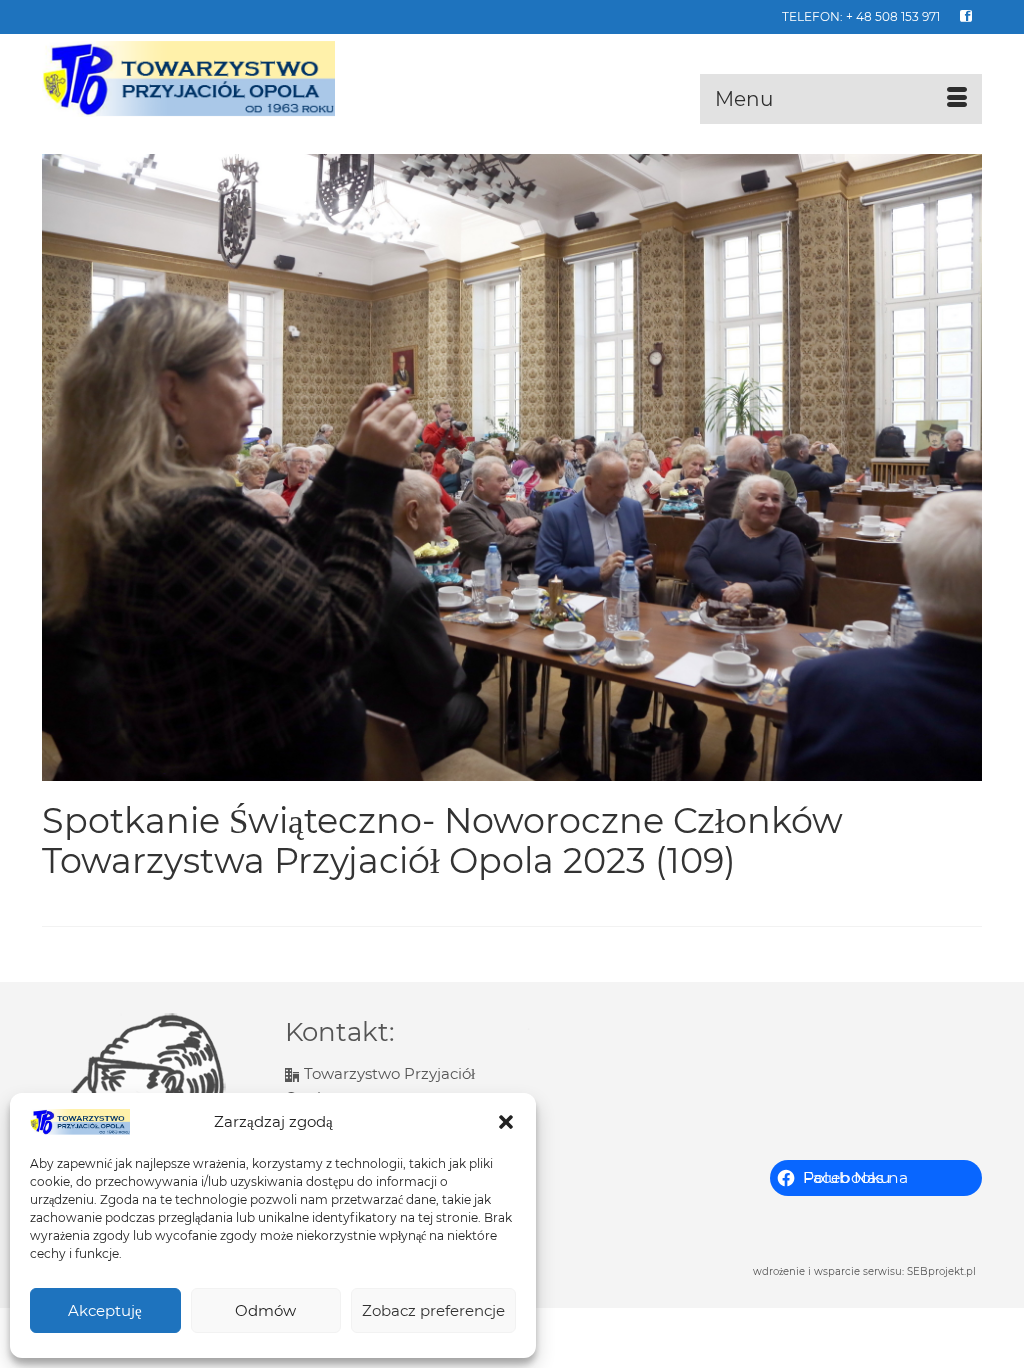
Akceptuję (105, 1310)
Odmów (265, 1310)
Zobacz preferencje (433, 1310)
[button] (506, 1122)
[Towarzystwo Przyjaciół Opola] (188, 79)
